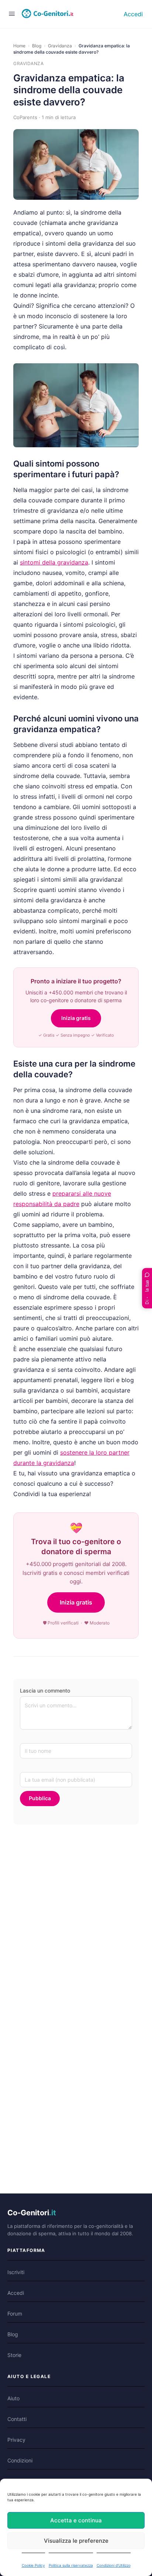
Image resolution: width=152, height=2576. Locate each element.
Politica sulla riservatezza (71, 2565)
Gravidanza (60, 46)
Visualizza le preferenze (76, 2541)
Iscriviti (16, 2272)
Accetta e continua (76, 2520)
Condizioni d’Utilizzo (114, 2565)
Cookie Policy (33, 2565)
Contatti (17, 2419)
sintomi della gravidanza (54, 562)
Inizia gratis (76, 1018)
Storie (14, 2355)
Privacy (16, 2440)
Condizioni (20, 2460)
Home (19, 46)
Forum (15, 2314)
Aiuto (13, 2398)
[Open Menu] (12, 14)
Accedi (133, 14)
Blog (37, 46)
